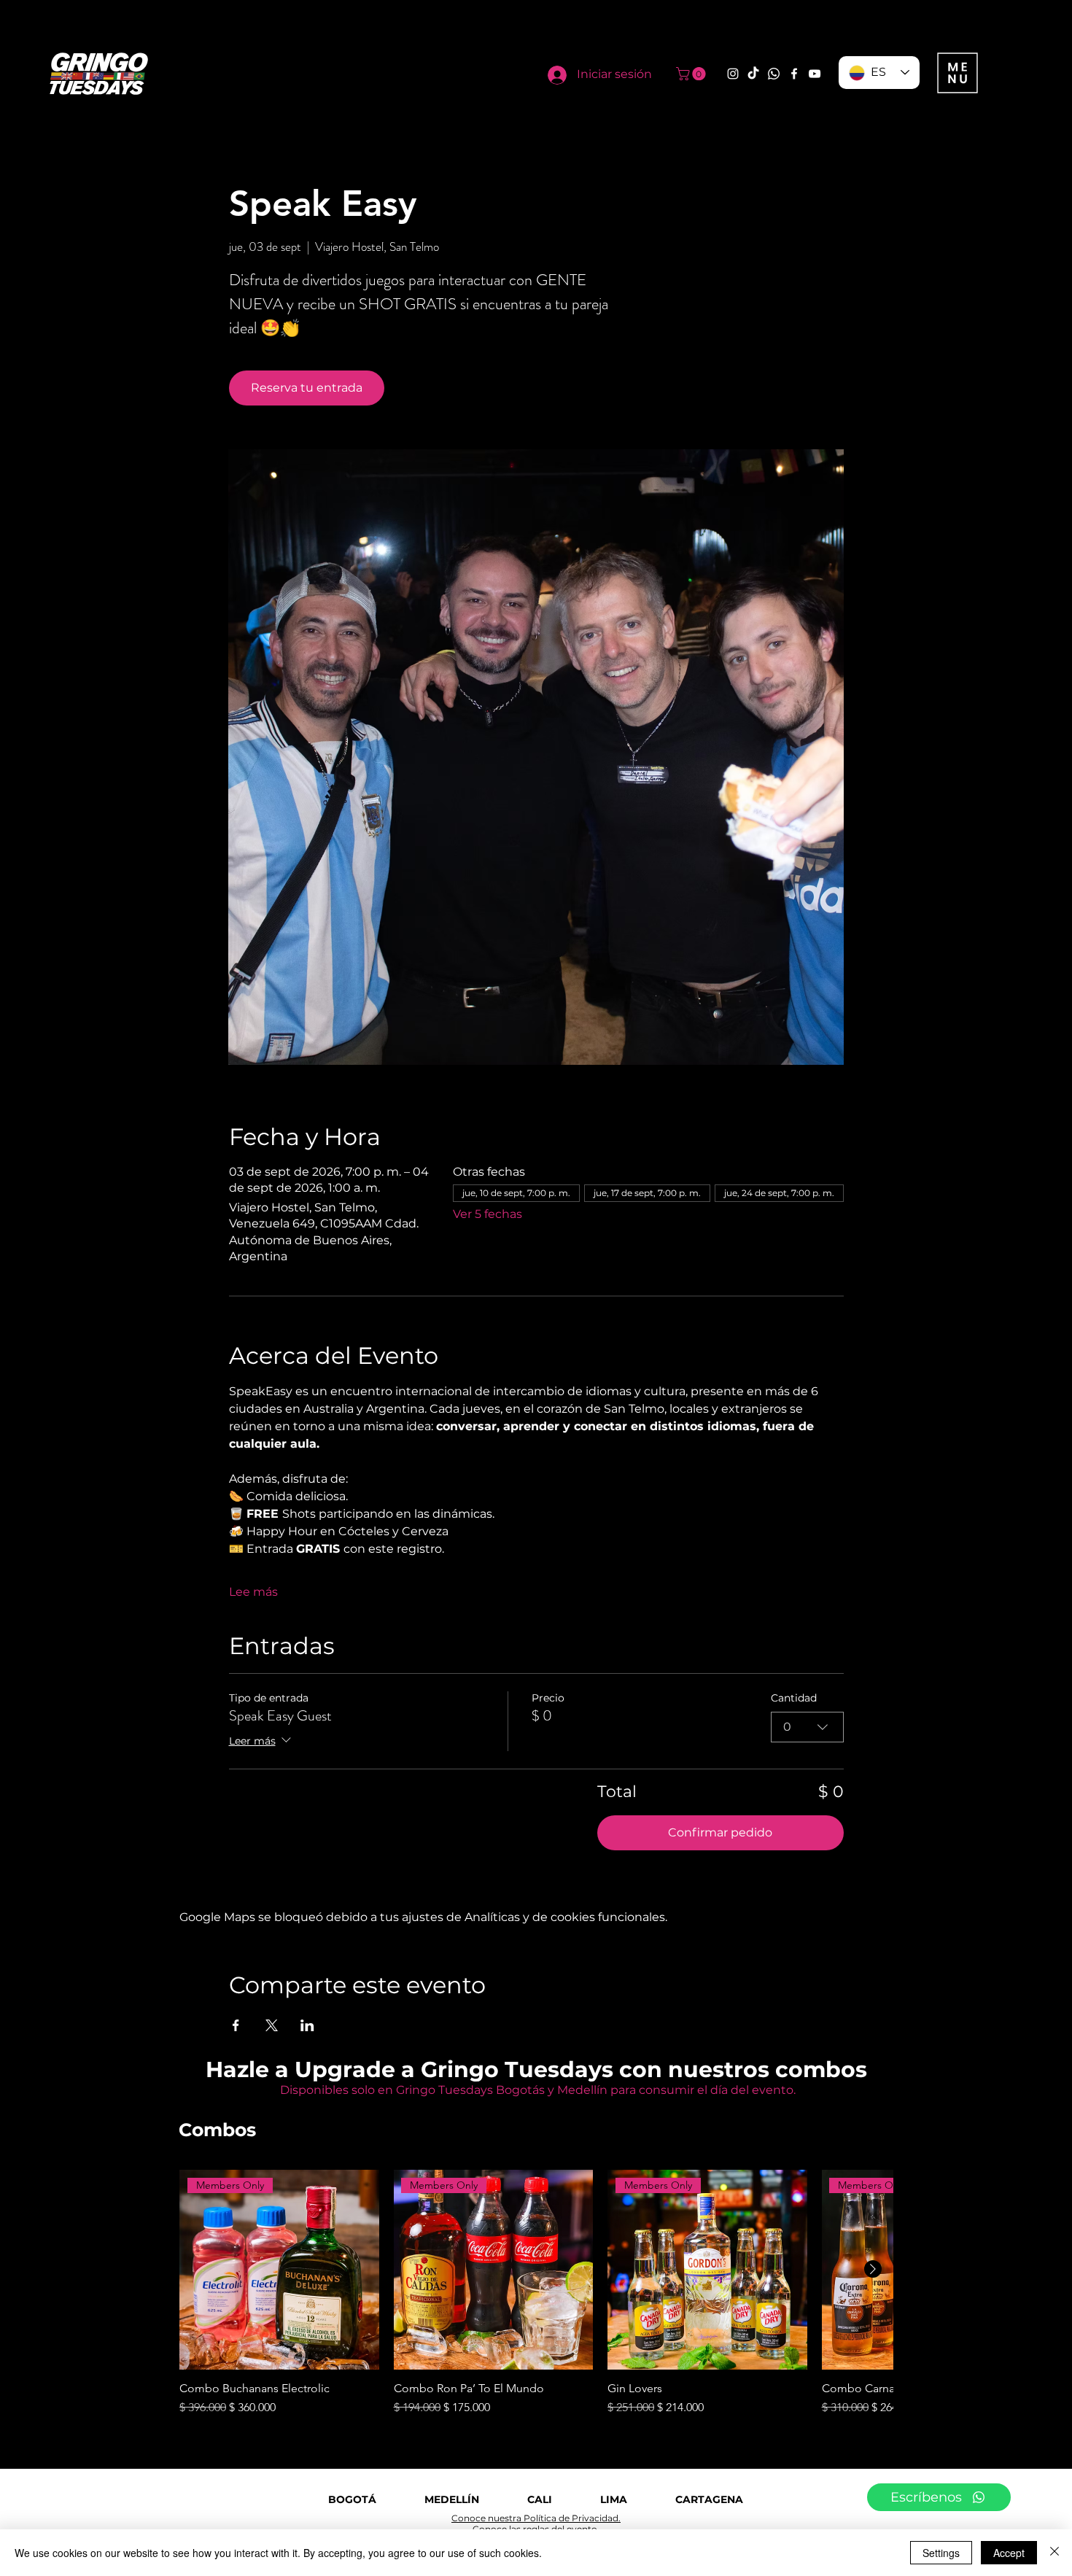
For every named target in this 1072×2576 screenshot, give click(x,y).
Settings (941, 2553)
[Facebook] (794, 74)
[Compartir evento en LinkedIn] (307, 2025)
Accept (1009, 2553)
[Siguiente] (873, 2269)
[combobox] (807, 1727)
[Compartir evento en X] (272, 2025)
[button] (692, 74)
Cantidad (794, 1698)
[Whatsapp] (774, 74)
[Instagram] (733, 74)
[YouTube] (815, 74)
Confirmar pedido (720, 1832)
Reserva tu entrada (307, 388)
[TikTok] (753, 74)
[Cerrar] (1054, 2553)
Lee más (253, 1592)
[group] (536, 2293)
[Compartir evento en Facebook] (236, 2025)
